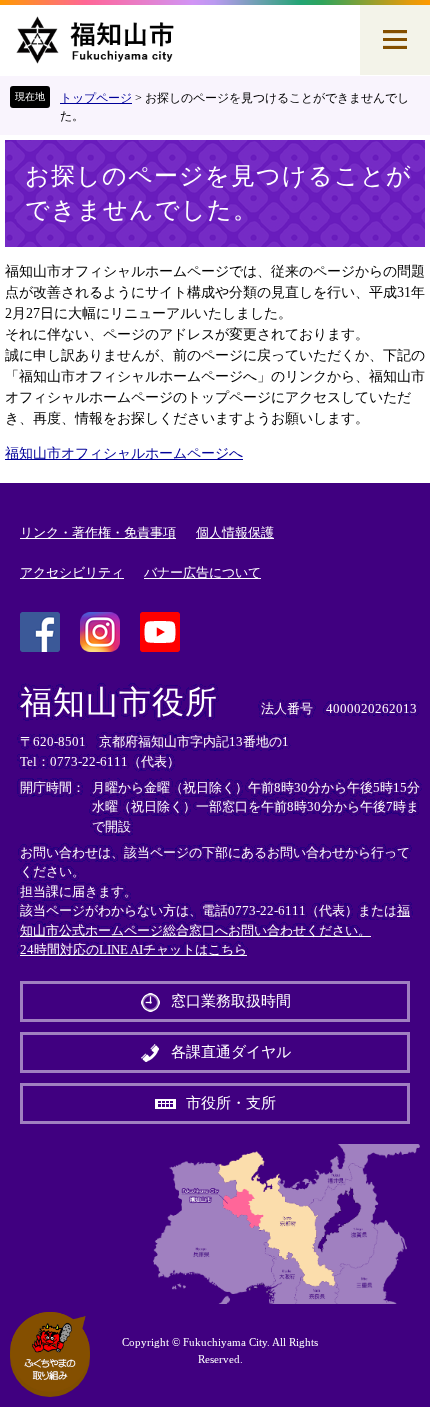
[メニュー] (395, 40)
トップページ (96, 98)
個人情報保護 (235, 532)
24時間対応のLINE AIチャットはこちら (133, 949)
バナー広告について (202, 572)
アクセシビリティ (72, 572)
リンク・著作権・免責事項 (98, 532)
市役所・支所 (231, 1103)
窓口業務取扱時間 (231, 1001)
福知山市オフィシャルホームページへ (124, 453)
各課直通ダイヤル (231, 1052)
